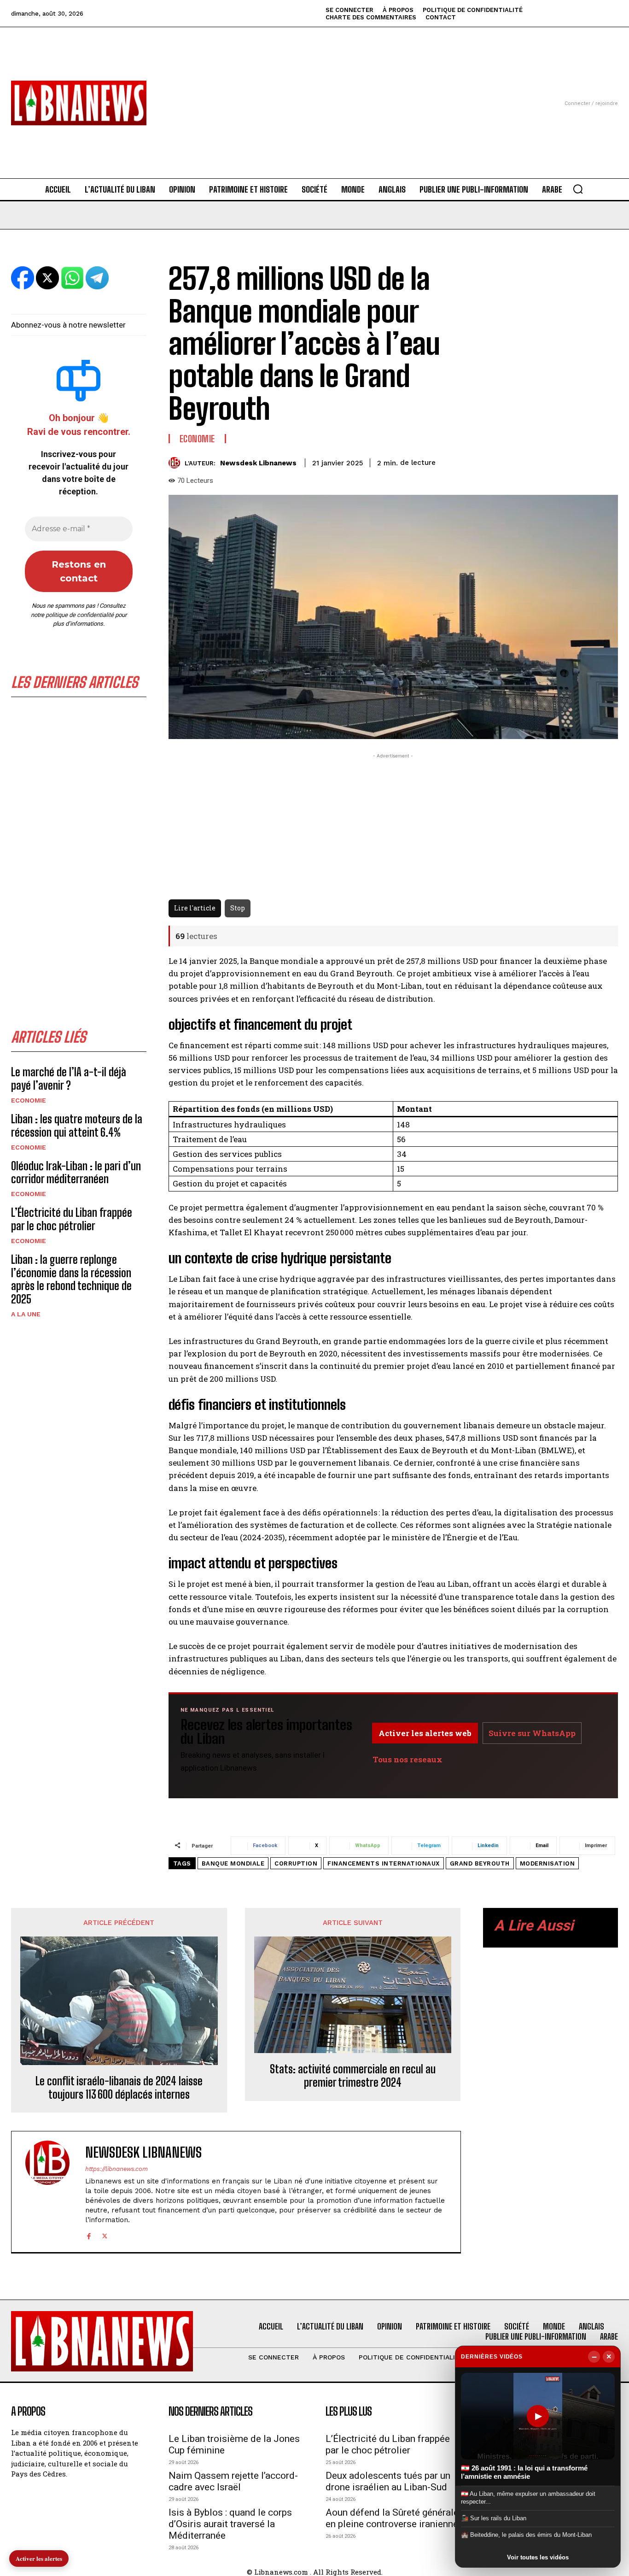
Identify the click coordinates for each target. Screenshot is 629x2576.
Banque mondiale (233, 1863)
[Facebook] (89, 2235)
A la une (26, 1314)
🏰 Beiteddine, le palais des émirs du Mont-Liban (526, 2535)
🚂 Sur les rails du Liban (494, 2518)
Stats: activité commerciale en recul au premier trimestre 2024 (353, 2076)
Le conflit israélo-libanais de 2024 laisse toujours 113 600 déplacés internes (119, 2088)
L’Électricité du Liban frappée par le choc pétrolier (72, 1219)
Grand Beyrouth (480, 1863)
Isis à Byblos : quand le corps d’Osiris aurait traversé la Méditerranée (230, 2524)
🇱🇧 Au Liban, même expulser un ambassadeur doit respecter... (528, 2497)
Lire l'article (195, 908)
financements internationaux (384, 1863)
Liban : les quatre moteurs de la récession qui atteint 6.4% (77, 1126)
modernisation (547, 1863)
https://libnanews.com (116, 2169)
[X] (105, 2235)
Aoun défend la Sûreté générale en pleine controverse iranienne (392, 2518)
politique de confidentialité (80, 615)
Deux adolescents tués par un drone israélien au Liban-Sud (388, 2481)
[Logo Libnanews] (79, 103)
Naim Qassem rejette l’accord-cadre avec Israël (233, 2481)
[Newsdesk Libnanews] (177, 463)
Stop (238, 908)
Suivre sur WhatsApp (532, 1733)
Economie (29, 1100)
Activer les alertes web (425, 1733)
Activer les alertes (39, 2558)
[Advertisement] (315, 92)
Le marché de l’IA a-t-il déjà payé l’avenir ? (69, 1079)
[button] (578, 189)
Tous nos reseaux (408, 1759)
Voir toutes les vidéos (538, 2557)
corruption (296, 1863)
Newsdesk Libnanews (258, 463)
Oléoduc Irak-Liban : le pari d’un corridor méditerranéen (76, 1173)
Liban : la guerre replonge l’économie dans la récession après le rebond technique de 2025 (71, 1279)
